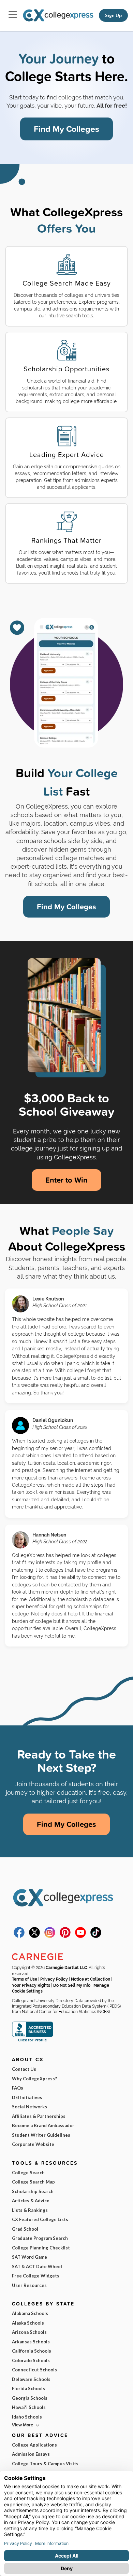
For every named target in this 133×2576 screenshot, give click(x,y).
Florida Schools (28, 2388)
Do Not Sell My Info (72, 1985)
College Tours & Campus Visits (45, 2464)
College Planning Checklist (41, 2248)
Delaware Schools (31, 2379)
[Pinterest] (65, 1936)
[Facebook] (19, 1936)
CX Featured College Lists (40, 2219)
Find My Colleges (66, 129)
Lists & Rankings (30, 2210)
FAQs (18, 2088)
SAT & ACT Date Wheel (37, 2267)
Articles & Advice (31, 2201)
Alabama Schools (30, 2313)
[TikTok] (96, 1936)
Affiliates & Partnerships (39, 2116)
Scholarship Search (33, 2191)
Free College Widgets (36, 2276)
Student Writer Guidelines (41, 2135)
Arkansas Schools (31, 2342)
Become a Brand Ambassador (43, 2125)
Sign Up (113, 15)
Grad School (25, 2229)
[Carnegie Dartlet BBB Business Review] (32, 2041)
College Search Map (33, 2182)
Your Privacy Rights (31, 1985)
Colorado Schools (31, 2360)
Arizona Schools (29, 2332)
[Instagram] (50, 1936)
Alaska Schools (28, 2323)
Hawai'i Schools (29, 2407)
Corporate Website (33, 2144)
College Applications (34, 2445)
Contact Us (24, 2069)
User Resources (29, 2285)
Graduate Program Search (40, 2238)
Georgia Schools (30, 2398)
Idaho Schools (27, 2417)
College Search (28, 2173)
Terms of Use (25, 1979)
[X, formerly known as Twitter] (34, 1936)
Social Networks (29, 2107)
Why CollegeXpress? (34, 2079)
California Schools (32, 2351)
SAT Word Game (29, 2257)
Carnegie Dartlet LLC (66, 1968)
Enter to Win (66, 1180)
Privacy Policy (54, 1979)
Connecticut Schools (34, 2370)
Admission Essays (31, 2454)
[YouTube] (80, 1936)
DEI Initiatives (27, 2097)
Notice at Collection (91, 1979)
